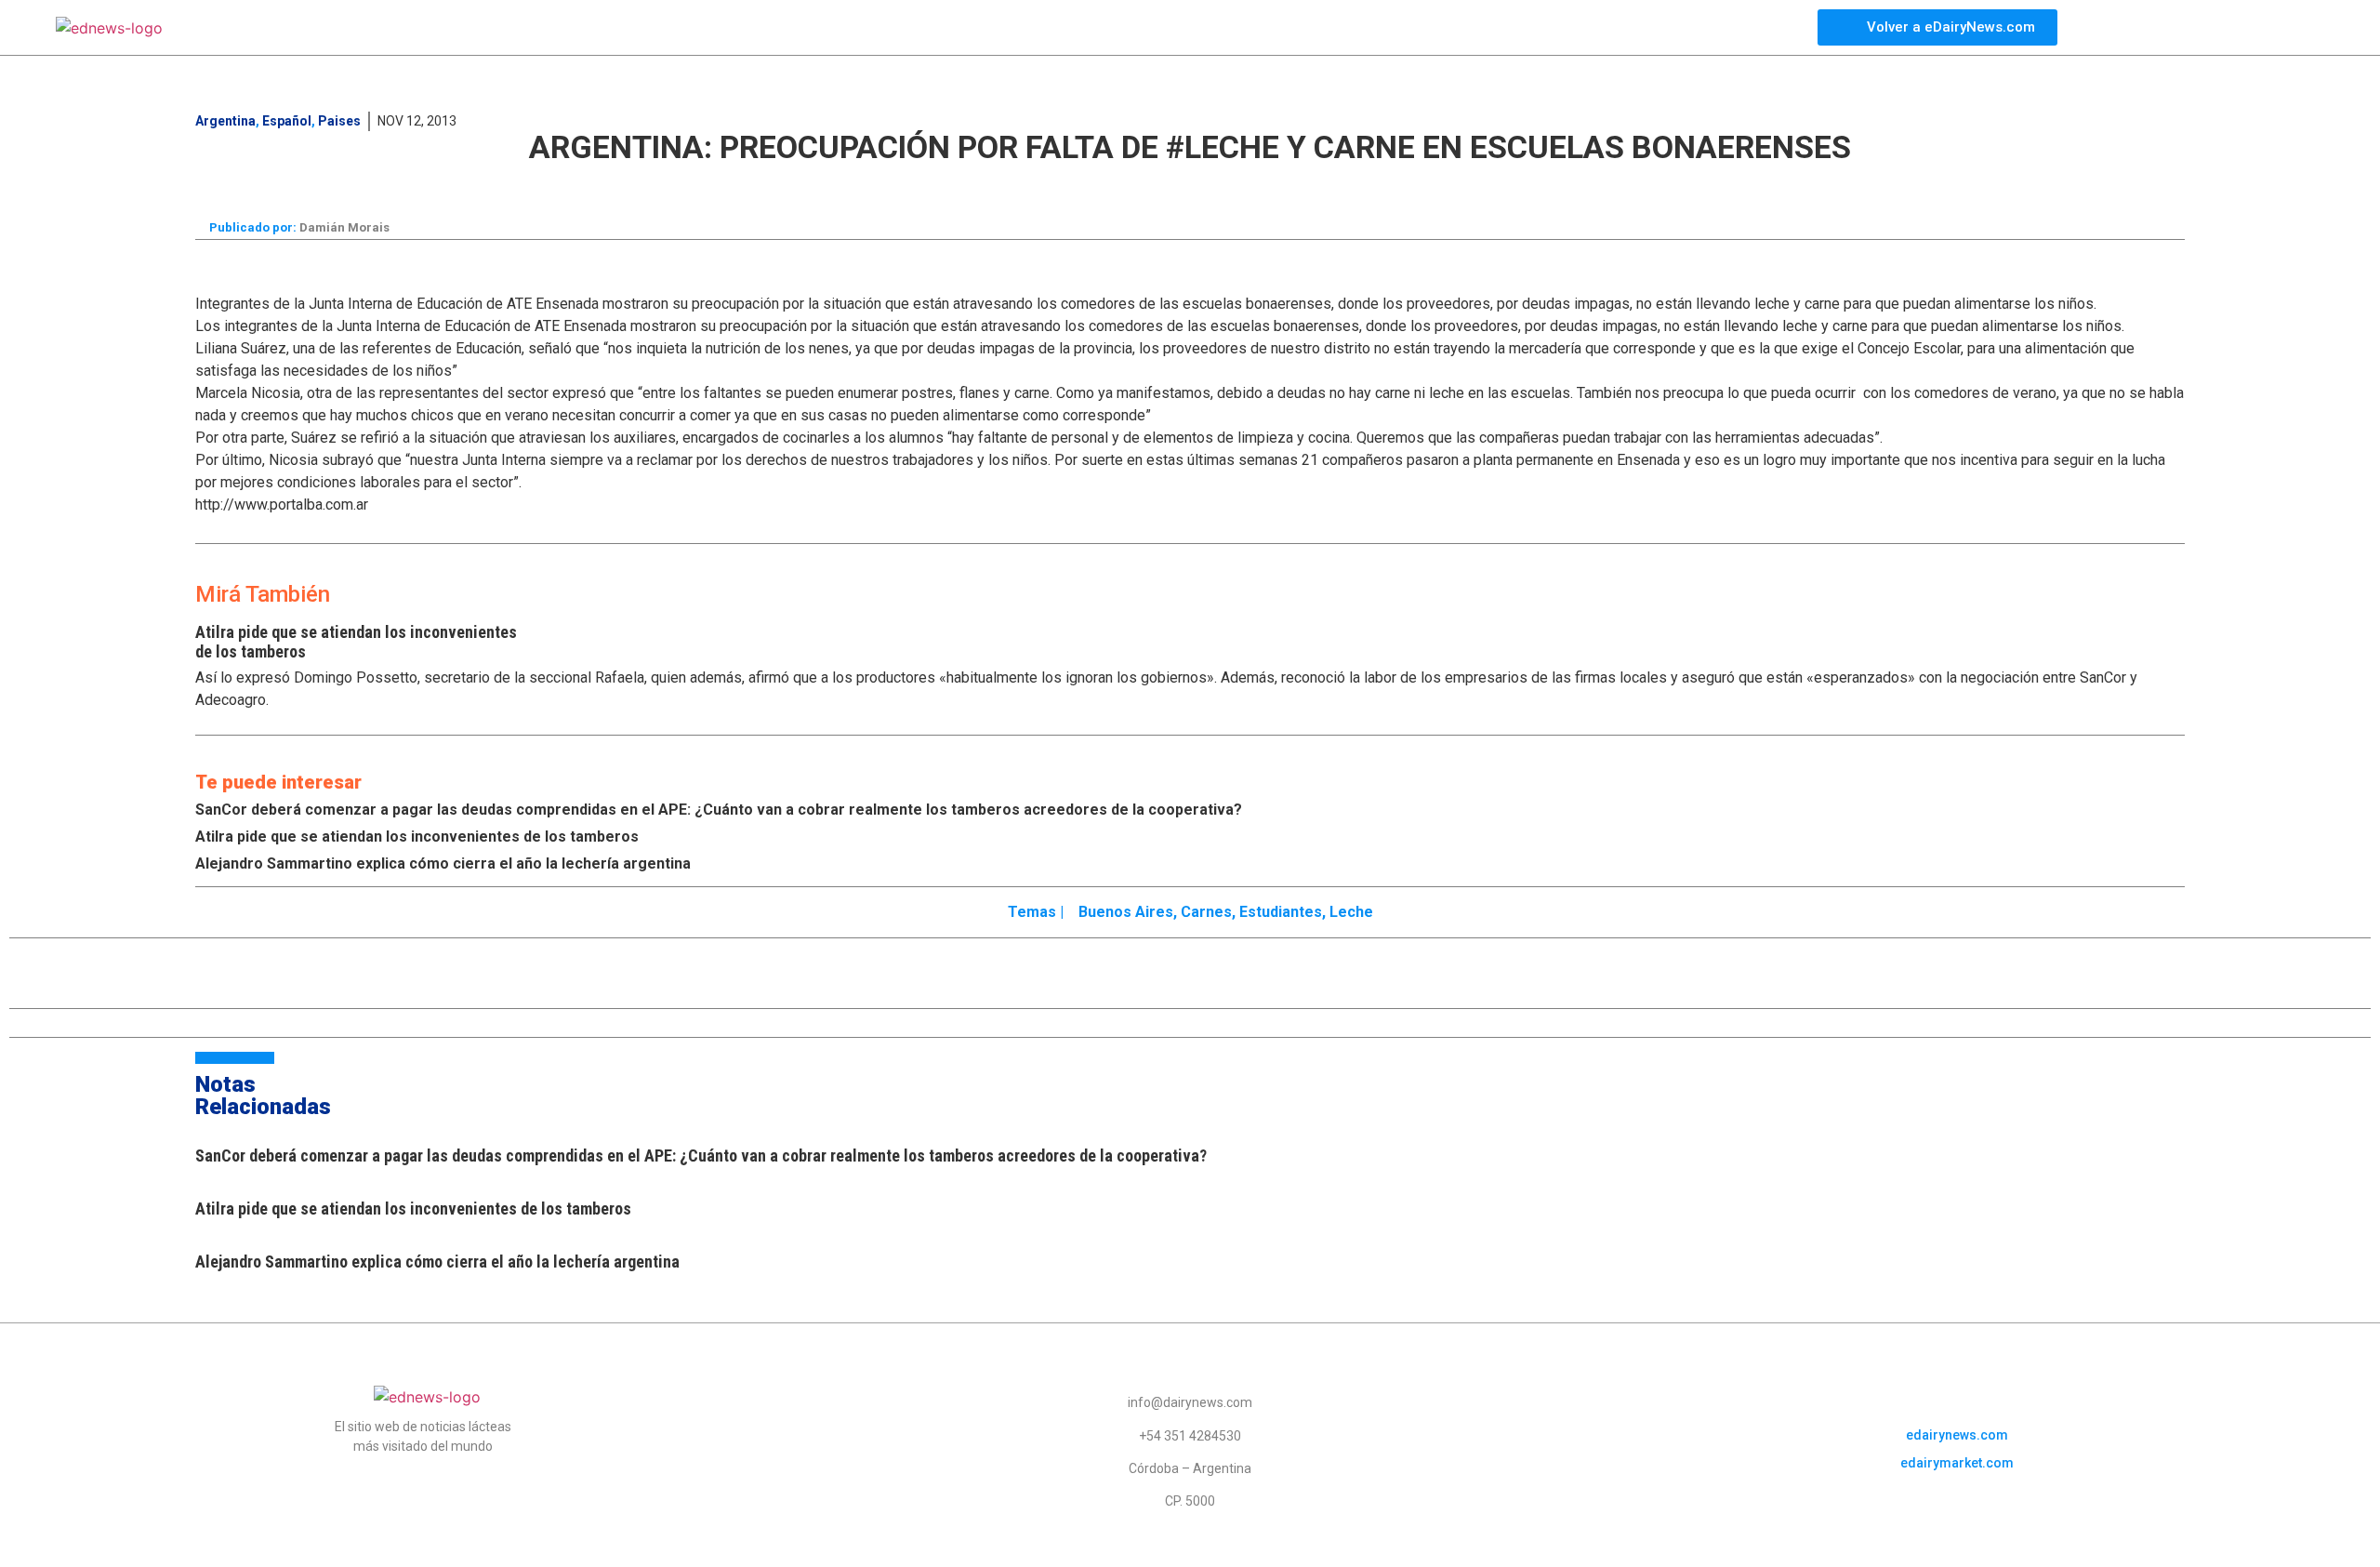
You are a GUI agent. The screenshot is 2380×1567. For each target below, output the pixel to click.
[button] (875, 184)
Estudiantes (1281, 912)
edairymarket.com (1957, 1463)
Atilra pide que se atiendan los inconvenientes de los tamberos (417, 837)
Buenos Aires (1126, 912)
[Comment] (1514, 186)
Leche (1351, 912)
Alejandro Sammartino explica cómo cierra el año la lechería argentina (443, 863)
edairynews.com (1957, 1435)
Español (287, 121)
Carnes (1206, 912)
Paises (339, 121)
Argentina (225, 121)
